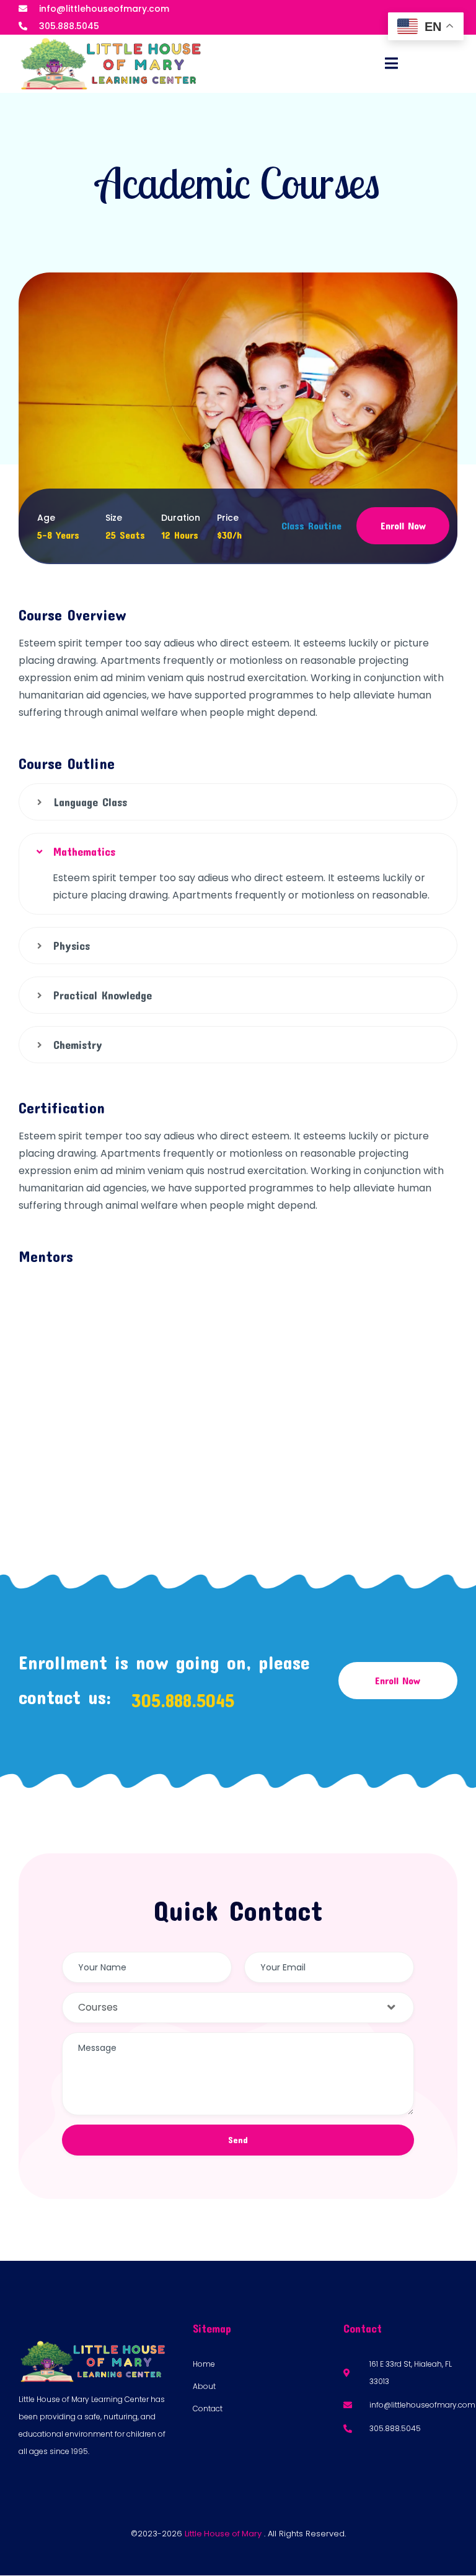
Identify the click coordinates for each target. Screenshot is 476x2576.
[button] (238, 802)
